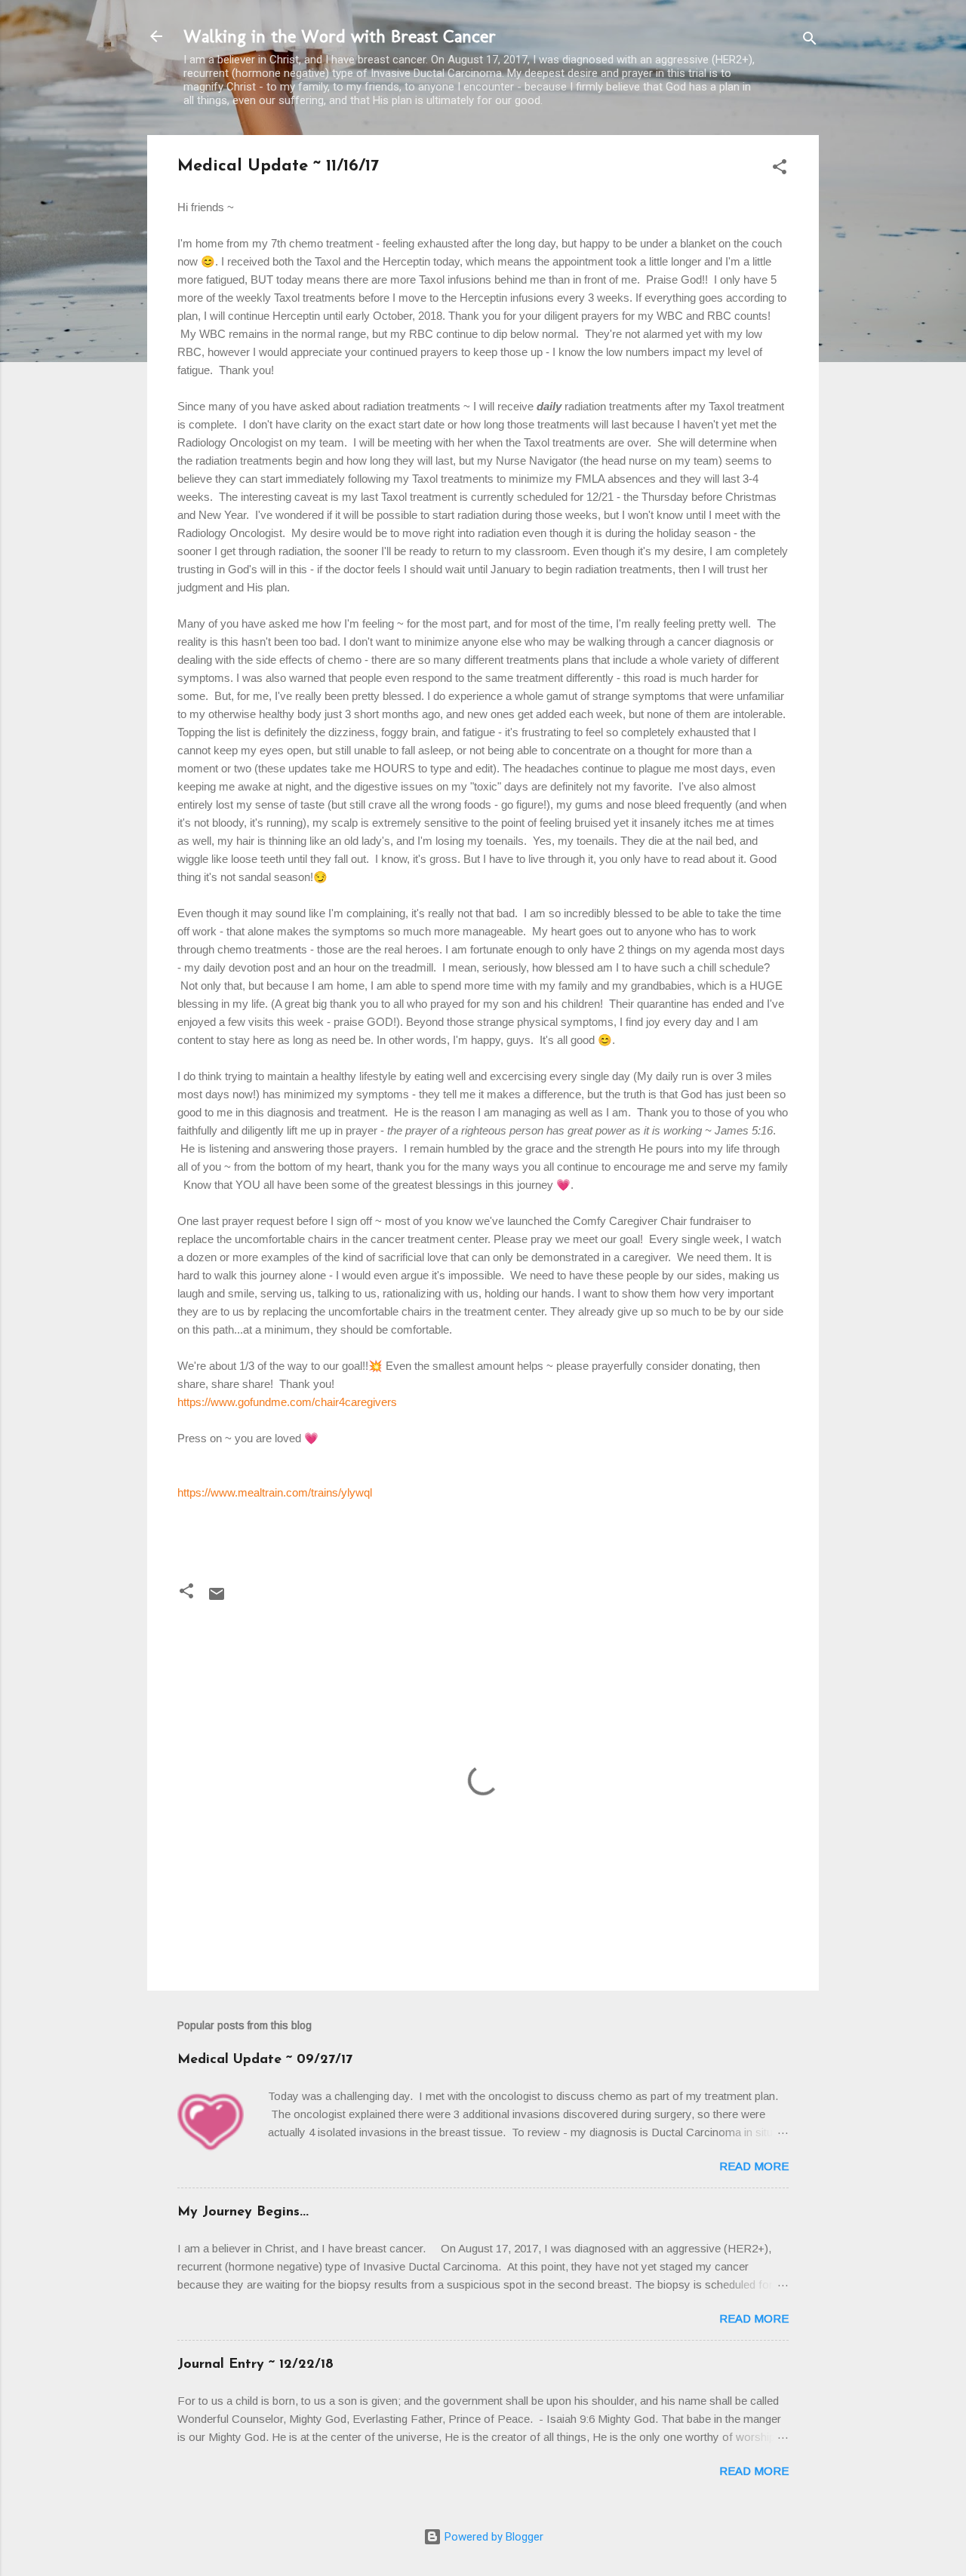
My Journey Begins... (243, 2212)
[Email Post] (217, 1599)
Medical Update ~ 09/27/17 (265, 2060)
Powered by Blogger (492, 2537)
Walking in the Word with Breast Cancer (340, 36)
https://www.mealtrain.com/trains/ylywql (275, 1492)
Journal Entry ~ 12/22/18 (255, 2365)
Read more (754, 2166)
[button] (780, 169)
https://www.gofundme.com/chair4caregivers (287, 1402)
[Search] (810, 41)
